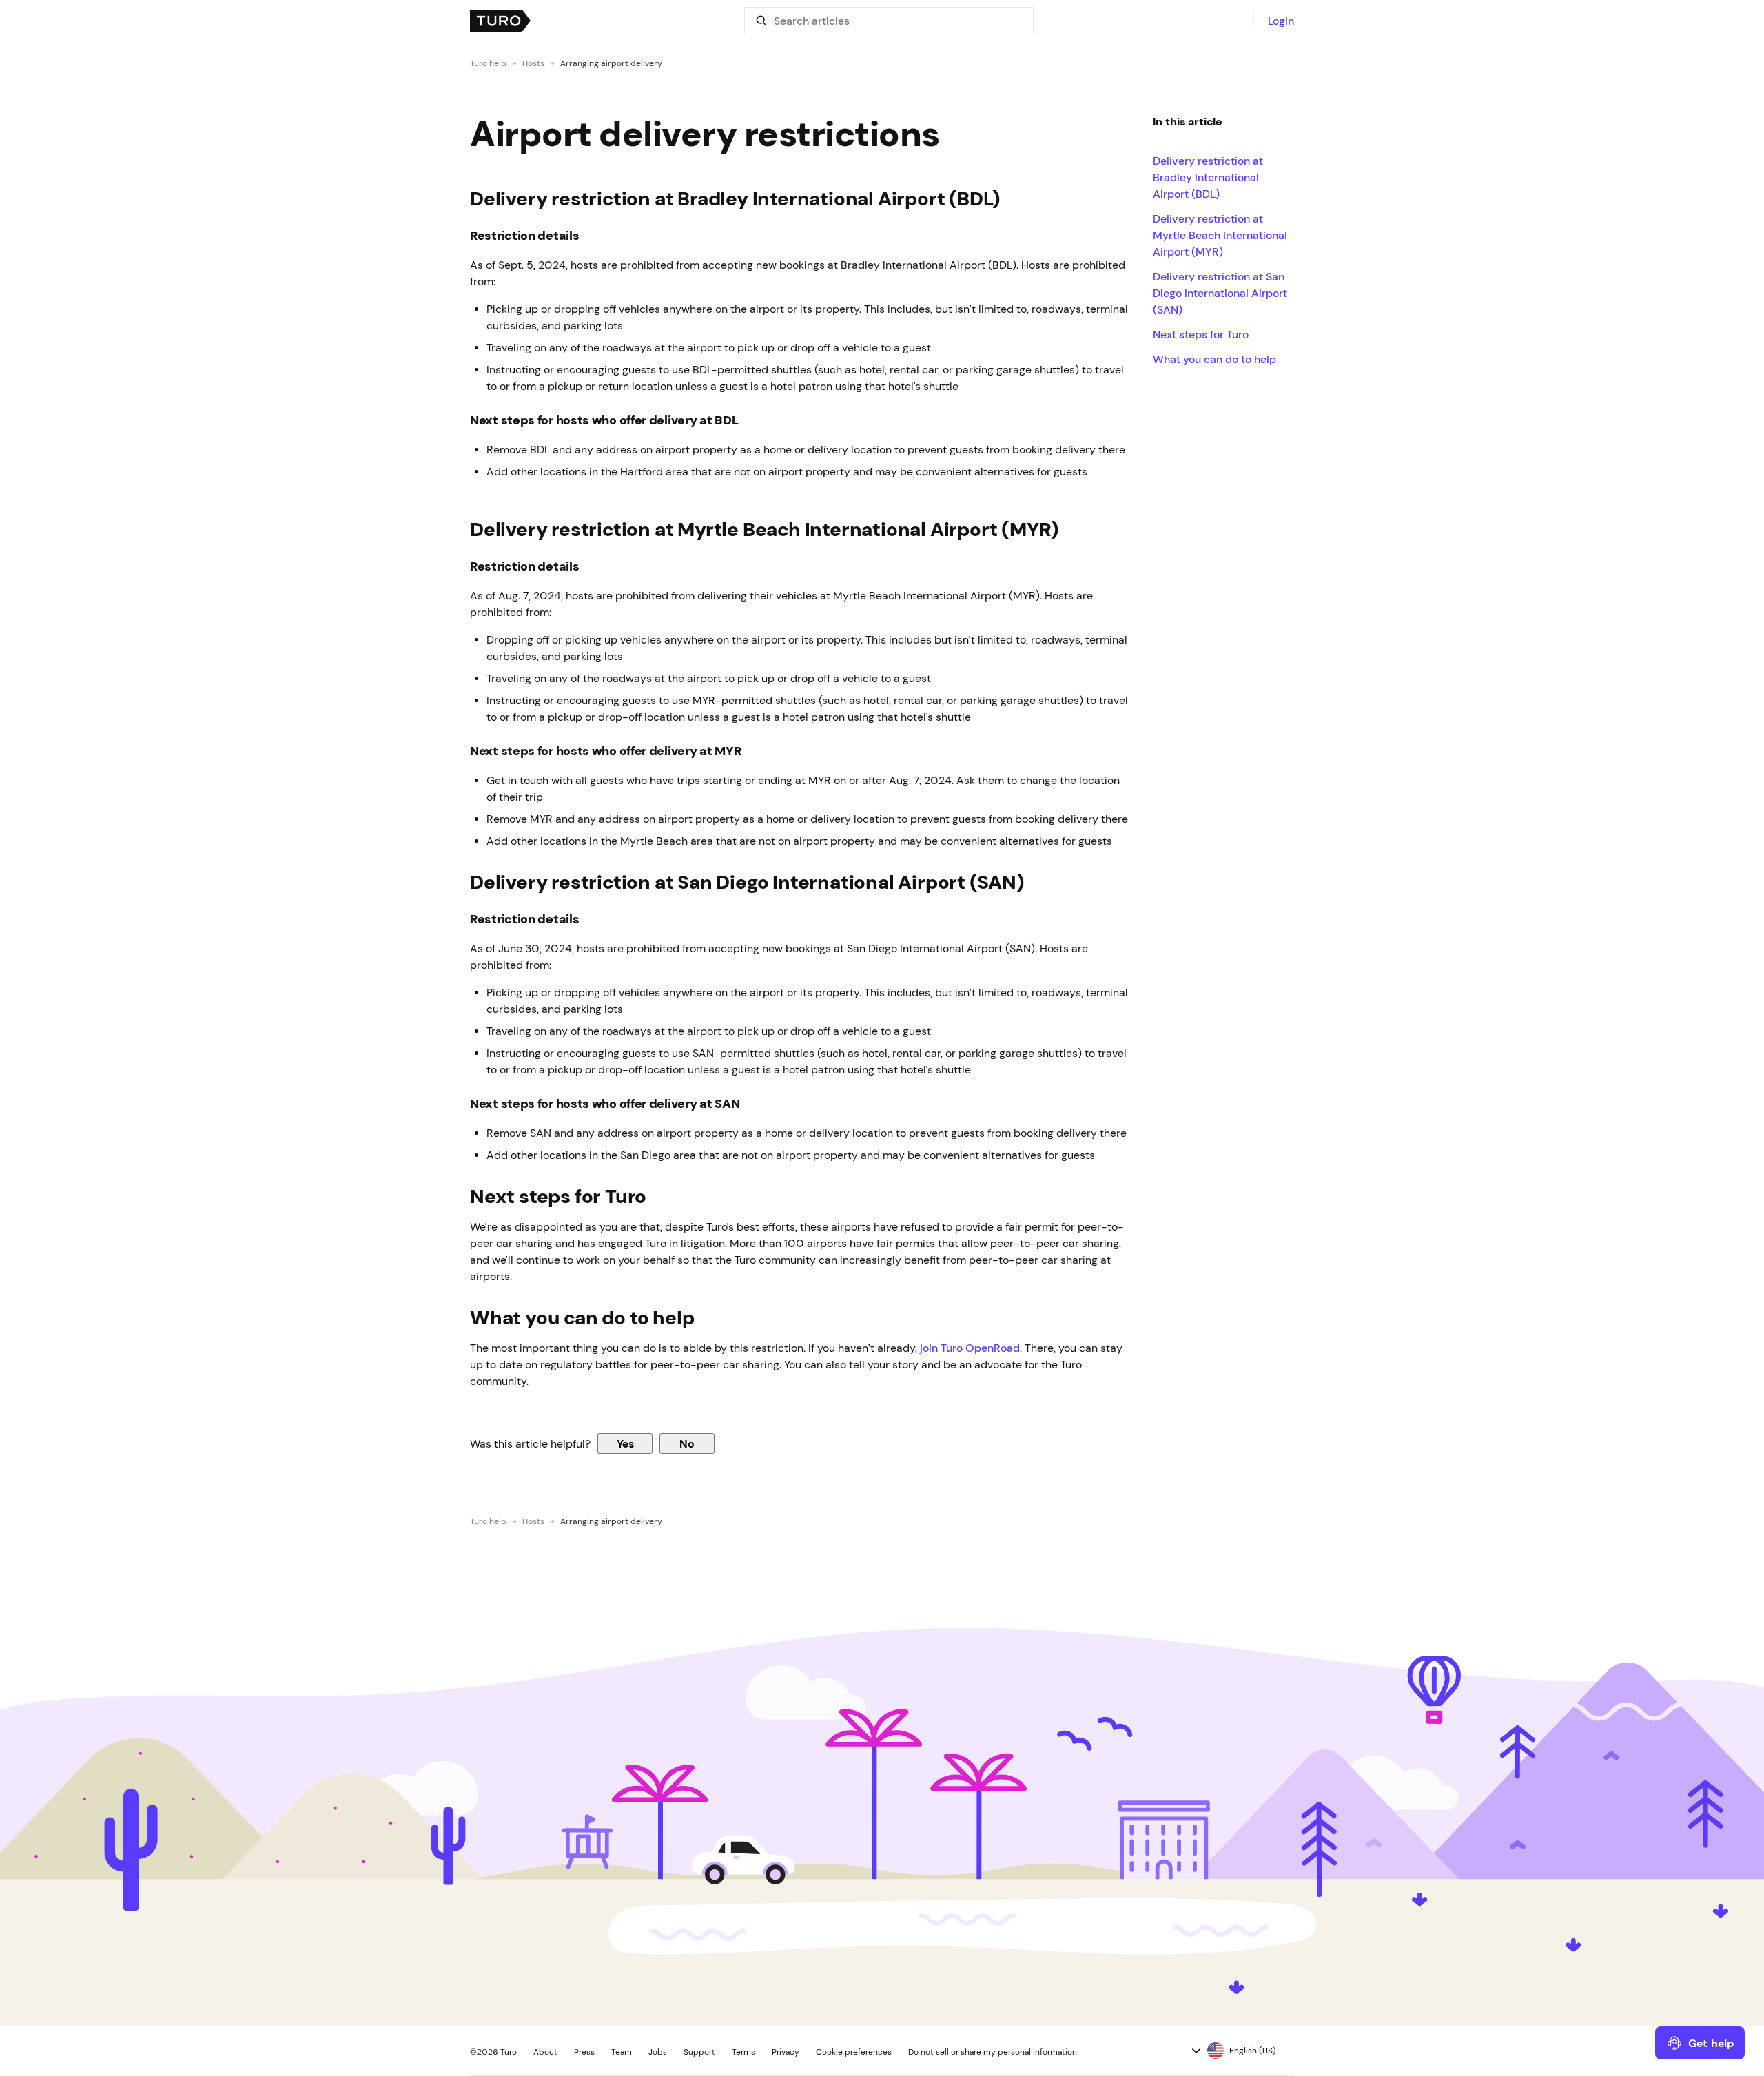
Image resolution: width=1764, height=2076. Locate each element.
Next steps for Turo (1203, 334)
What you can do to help (1214, 359)
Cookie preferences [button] (854, 2052)
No (687, 1443)
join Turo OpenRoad (970, 1348)
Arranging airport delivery (611, 63)
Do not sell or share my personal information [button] (993, 2052)
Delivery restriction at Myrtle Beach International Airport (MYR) (1220, 235)
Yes (625, 1443)
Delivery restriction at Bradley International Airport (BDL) (1208, 177)
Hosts (533, 63)
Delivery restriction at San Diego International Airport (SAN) (1220, 293)
